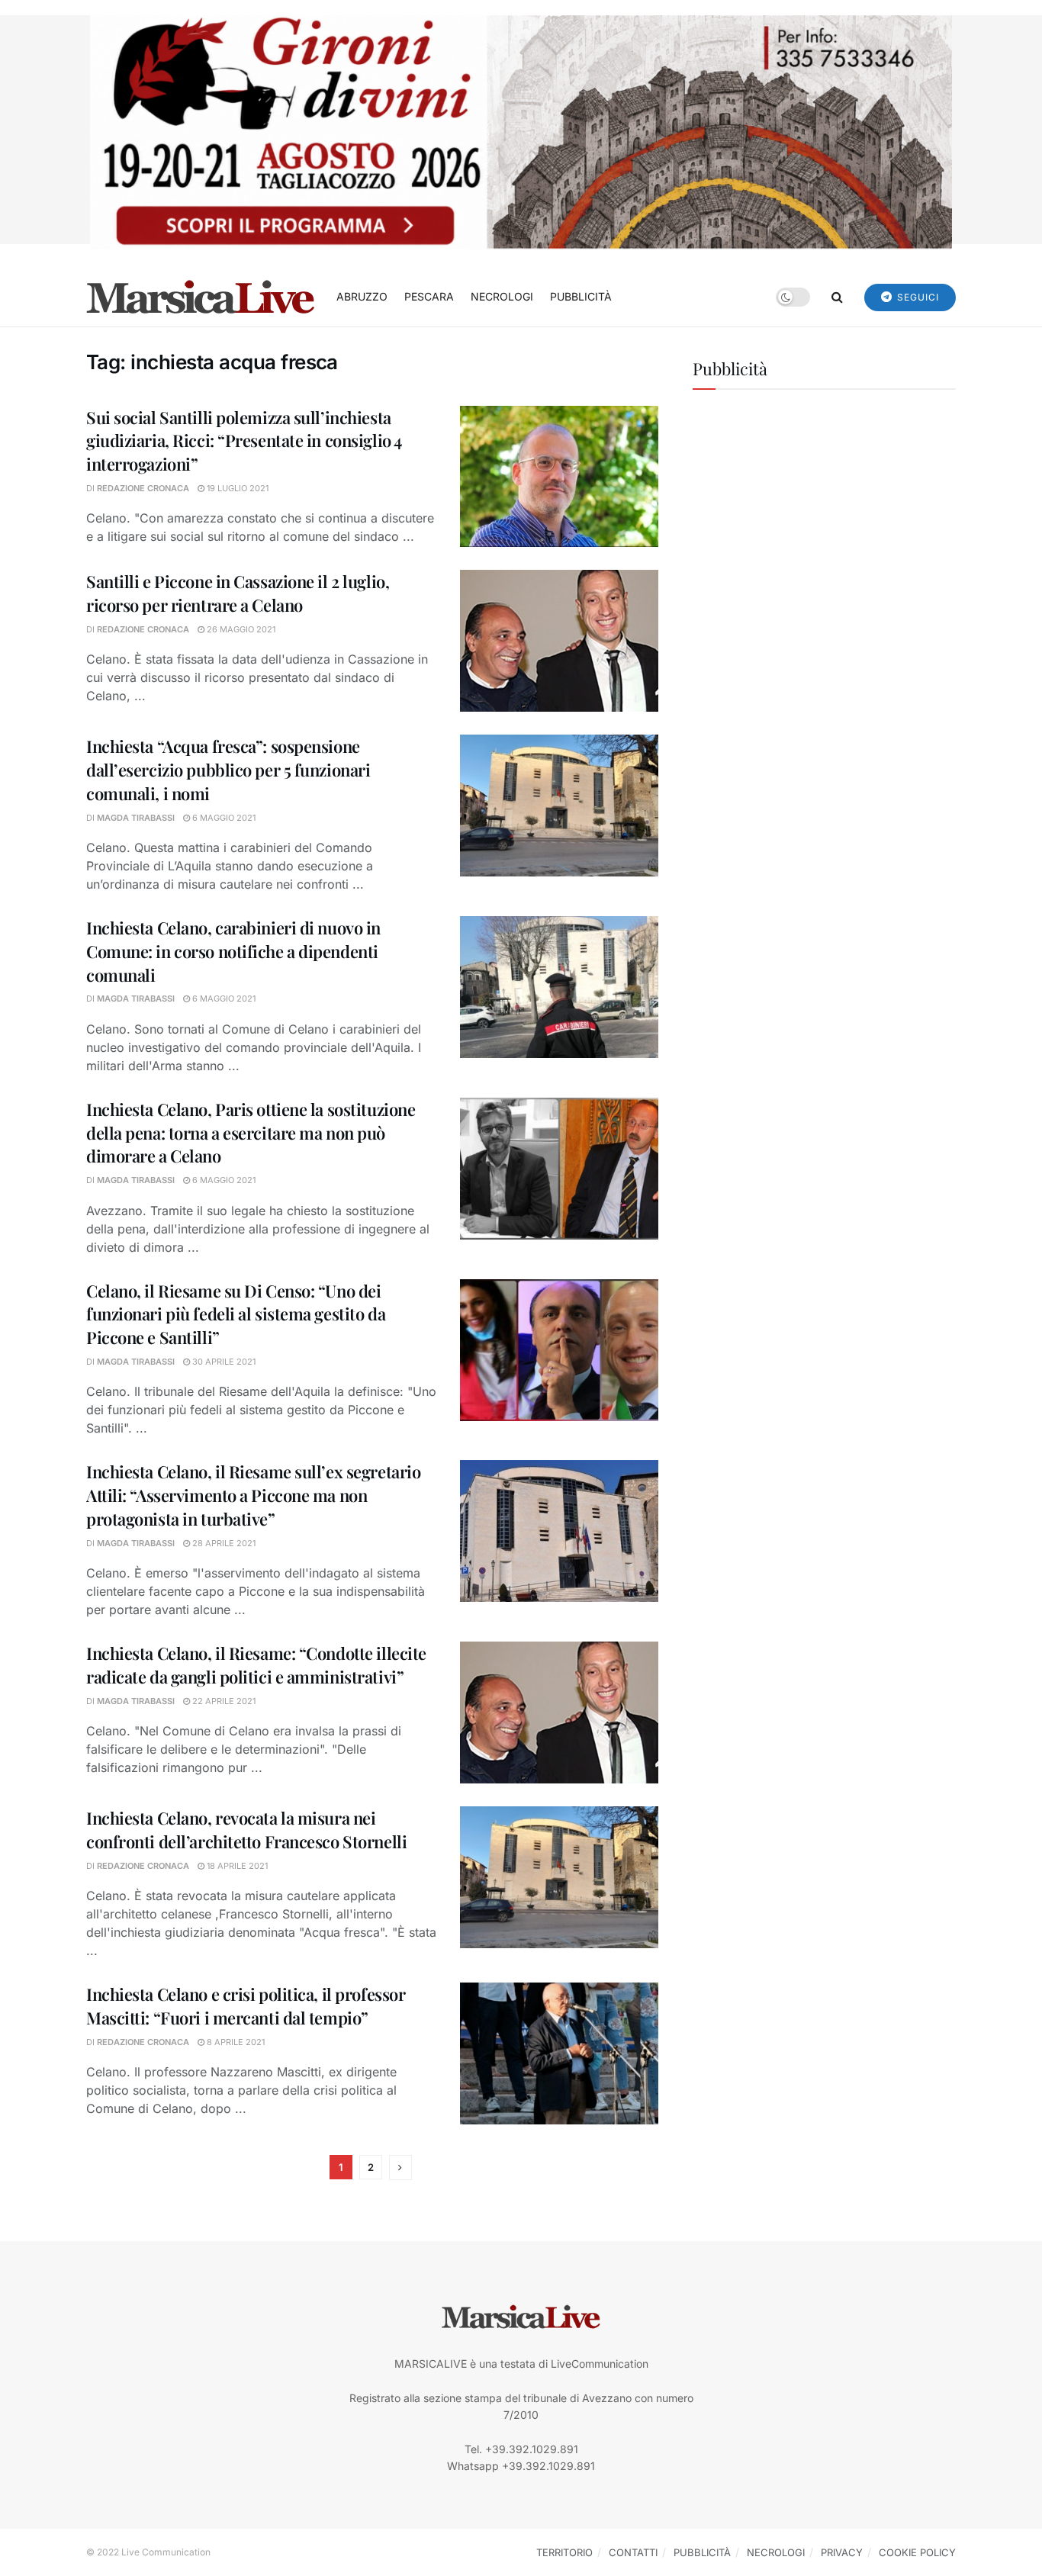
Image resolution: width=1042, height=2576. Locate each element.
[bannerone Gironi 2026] (521, 131)
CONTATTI (633, 2552)
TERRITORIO (564, 2552)
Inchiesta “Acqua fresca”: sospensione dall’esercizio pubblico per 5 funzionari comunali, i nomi (228, 770)
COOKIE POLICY (917, 2552)
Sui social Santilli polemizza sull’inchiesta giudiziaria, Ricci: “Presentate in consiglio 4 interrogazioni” (244, 441)
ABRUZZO (362, 296)
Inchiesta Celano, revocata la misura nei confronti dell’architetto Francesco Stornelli (246, 1830)
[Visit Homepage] (201, 297)
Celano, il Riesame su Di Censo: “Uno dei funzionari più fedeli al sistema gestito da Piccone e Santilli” (236, 1314)
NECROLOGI (502, 296)
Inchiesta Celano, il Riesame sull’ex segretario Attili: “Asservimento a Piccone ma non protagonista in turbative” (253, 1495)
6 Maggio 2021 (223, 818)
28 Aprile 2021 (223, 1543)
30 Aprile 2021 (223, 1362)
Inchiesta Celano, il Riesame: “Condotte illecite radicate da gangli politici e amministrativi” (256, 1665)
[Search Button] (837, 297)
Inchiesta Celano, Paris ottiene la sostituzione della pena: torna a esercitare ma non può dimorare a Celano (251, 1133)
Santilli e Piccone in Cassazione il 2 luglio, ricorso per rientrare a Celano (238, 593)
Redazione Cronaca (143, 488)
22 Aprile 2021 (223, 1701)
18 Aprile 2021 (236, 1866)
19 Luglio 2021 (236, 488)
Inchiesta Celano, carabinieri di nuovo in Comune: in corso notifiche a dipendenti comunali (233, 951)
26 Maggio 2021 (240, 629)
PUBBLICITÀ (581, 296)
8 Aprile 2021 (235, 2042)
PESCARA (429, 296)
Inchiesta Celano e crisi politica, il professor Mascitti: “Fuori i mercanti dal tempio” (246, 2006)
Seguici (917, 297)
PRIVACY (842, 2552)
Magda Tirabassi (136, 818)
